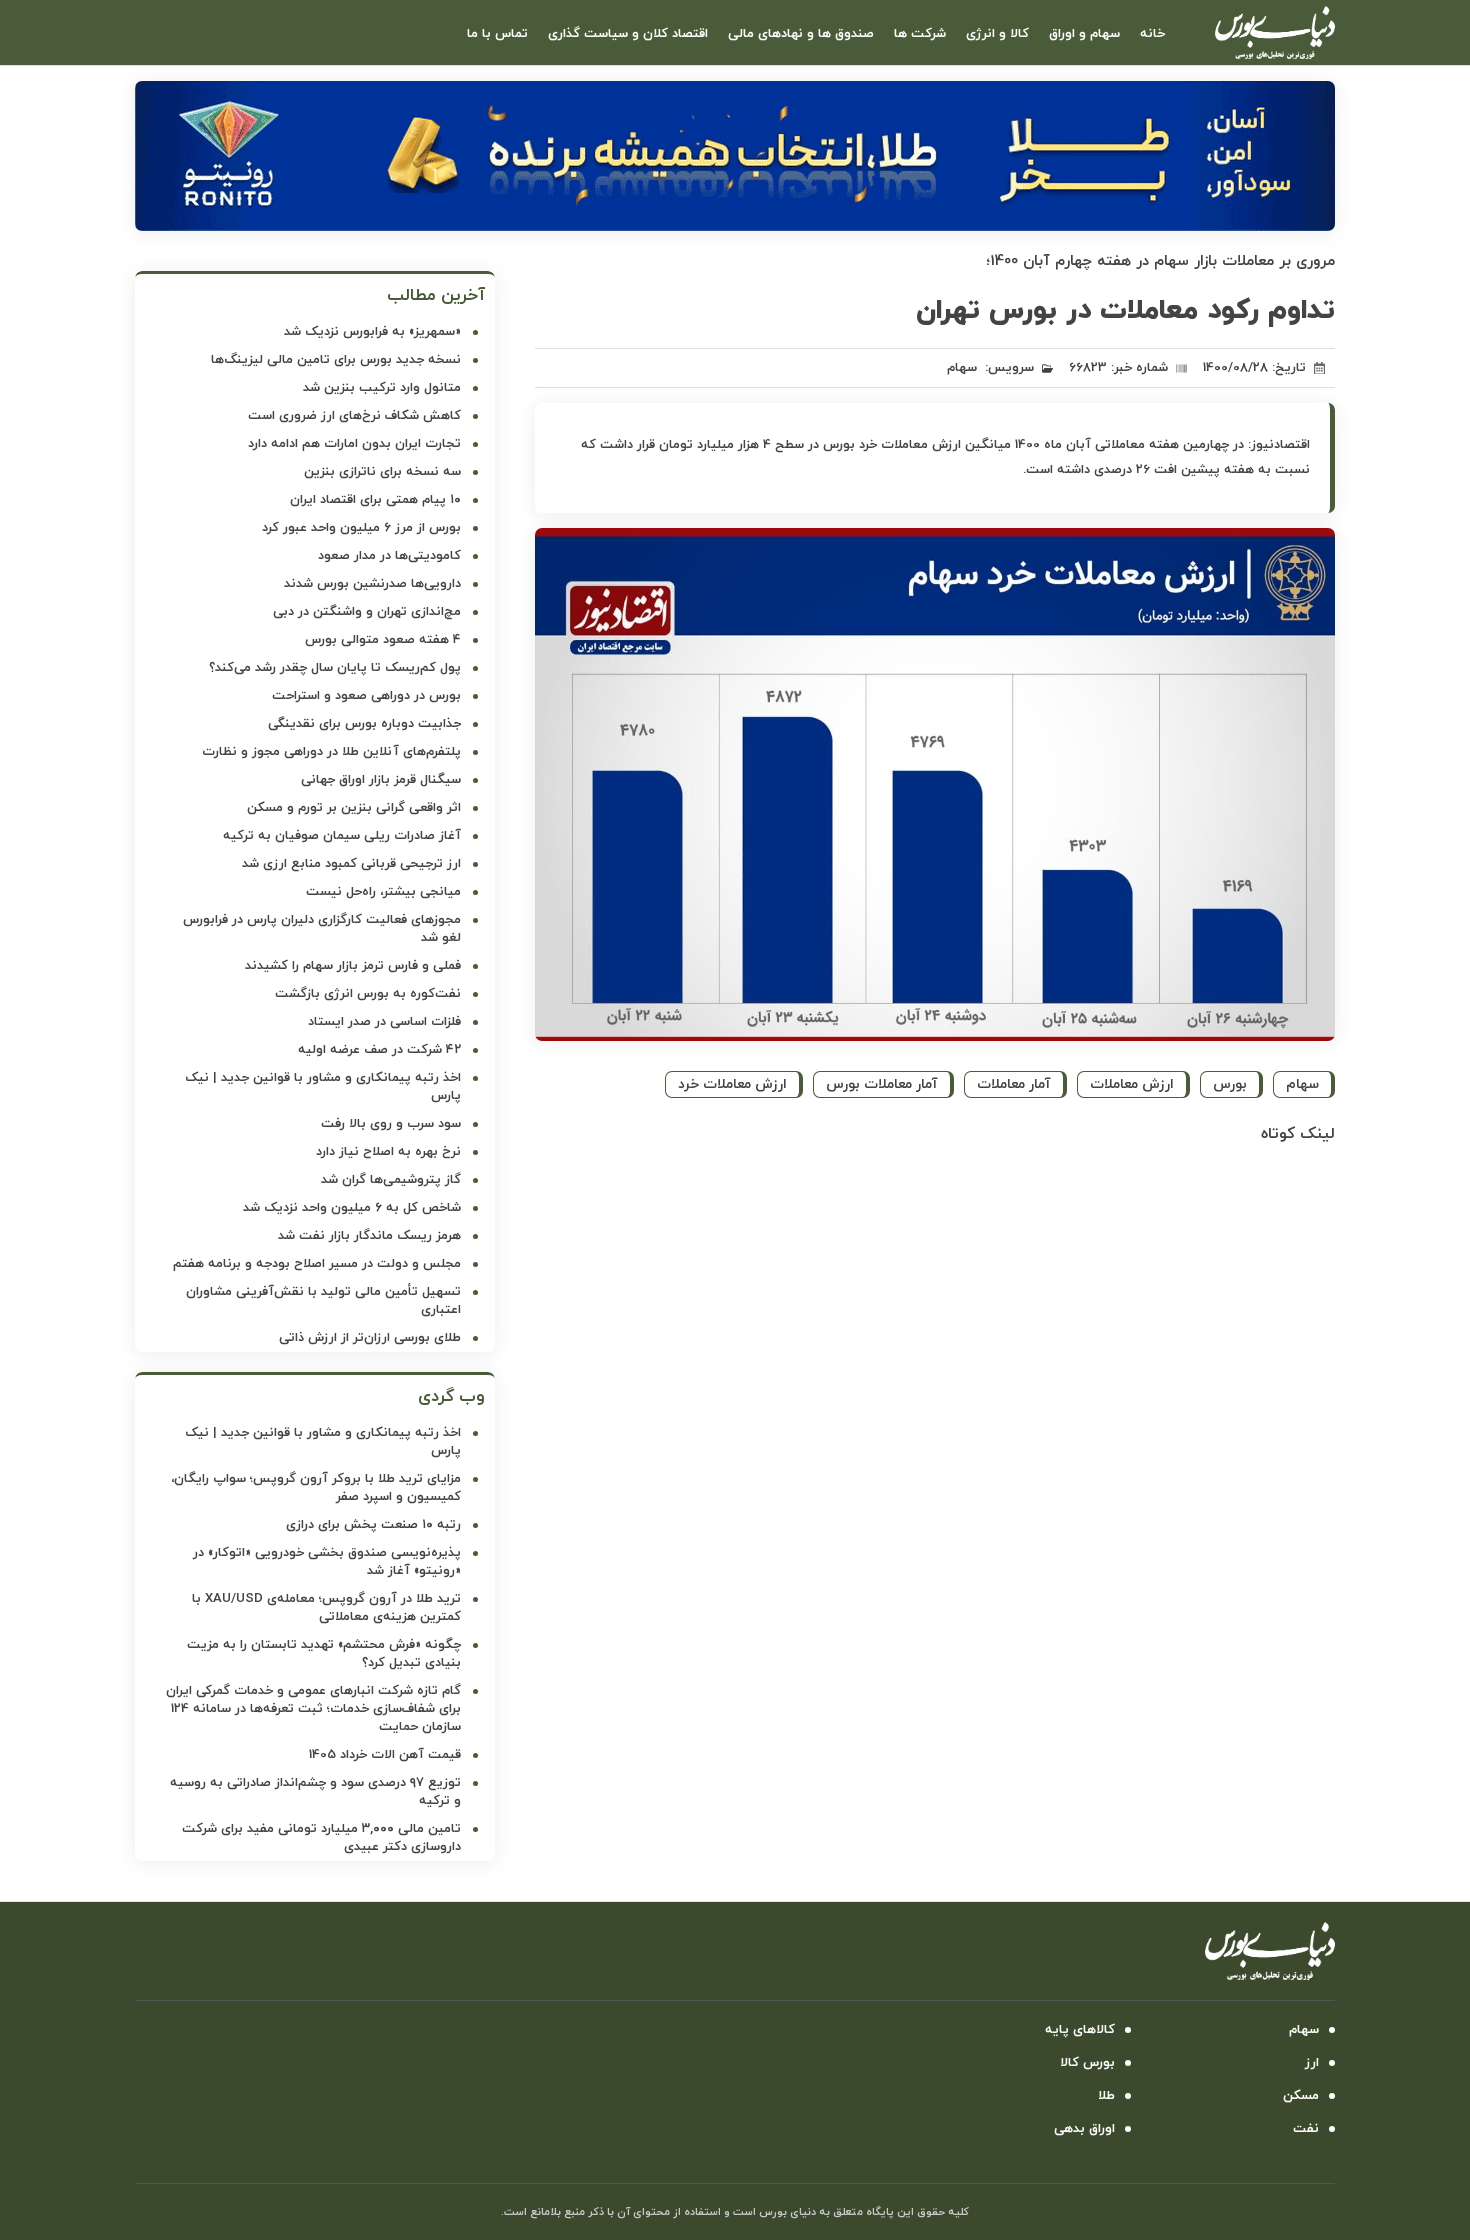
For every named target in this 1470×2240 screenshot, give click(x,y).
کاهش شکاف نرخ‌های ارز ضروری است (354, 416)
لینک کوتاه (1298, 1134)
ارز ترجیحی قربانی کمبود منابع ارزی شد (351, 864)
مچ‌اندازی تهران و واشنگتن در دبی (367, 612)
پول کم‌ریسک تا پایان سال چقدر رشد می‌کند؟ (335, 668)
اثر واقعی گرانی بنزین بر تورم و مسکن (354, 808)
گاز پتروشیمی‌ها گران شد (391, 1180)
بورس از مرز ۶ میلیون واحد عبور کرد (361, 528)
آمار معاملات (1014, 1084)
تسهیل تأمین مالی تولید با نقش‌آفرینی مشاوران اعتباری (323, 1301)
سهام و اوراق (1084, 34)
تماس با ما (497, 34)
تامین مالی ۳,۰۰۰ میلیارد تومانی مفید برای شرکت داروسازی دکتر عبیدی (321, 1838)
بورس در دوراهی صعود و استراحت (366, 696)
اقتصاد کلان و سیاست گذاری (628, 34)
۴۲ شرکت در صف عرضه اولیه (379, 1050)
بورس (1230, 1084)
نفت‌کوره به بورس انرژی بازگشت (368, 994)
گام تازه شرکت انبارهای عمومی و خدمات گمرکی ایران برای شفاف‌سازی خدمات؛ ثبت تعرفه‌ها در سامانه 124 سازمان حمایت (313, 1709)
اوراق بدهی (1084, 2129)
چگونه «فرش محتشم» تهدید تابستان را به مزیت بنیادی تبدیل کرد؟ (324, 1654)
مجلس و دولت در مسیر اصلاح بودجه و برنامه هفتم (317, 1264)
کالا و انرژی (997, 34)
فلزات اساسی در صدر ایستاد (384, 1022)
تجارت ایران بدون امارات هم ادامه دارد (354, 444)
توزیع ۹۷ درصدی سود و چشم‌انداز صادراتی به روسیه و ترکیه (315, 1792)
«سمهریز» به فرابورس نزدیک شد (372, 332)
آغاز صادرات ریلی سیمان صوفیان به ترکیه (342, 836)
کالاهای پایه (1080, 2030)
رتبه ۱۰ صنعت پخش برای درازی (373, 1525)
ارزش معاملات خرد (732, 1084)
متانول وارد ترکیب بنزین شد (382, 388)
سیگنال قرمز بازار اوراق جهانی (381, 780)
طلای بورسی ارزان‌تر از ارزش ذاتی (370, 1338)
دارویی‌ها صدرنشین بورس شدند (372, 584)
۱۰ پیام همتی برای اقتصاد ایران (375, 500)
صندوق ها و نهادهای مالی (801, 34)
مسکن (1301, 2096)
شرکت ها (920, 34)
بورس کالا (1087, 2063)
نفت (1306, 2129)
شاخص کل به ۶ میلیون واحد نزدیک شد (352, 1208)
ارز (1312, 2063)
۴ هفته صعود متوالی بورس (383, 640)
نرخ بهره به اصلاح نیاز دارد (388, 1152)
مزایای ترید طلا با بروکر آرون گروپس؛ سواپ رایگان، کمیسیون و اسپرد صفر (316, 1488)
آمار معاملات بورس (882, 1084)
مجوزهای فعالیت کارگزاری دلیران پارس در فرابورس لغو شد (322, 929)
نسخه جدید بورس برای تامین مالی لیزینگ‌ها (336, 360)
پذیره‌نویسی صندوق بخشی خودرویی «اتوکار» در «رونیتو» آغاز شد (327, 1562)
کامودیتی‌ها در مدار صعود (389, 556)
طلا (1106, 2096)
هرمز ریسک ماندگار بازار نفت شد (369, 1236)
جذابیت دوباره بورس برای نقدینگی (364, 724)
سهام (962, 368)
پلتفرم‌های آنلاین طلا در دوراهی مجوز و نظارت (331, 752)
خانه (1152, 34)
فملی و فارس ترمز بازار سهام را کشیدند (353, 966)
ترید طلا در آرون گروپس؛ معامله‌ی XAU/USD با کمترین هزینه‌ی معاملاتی (326, 1608)
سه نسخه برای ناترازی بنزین (382, 472)
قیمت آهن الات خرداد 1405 (385, 1755)
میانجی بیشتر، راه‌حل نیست (383, 892)
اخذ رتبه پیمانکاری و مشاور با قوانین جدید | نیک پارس (323, 1087)
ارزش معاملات (1132, 1084)
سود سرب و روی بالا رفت (391, 1124)
